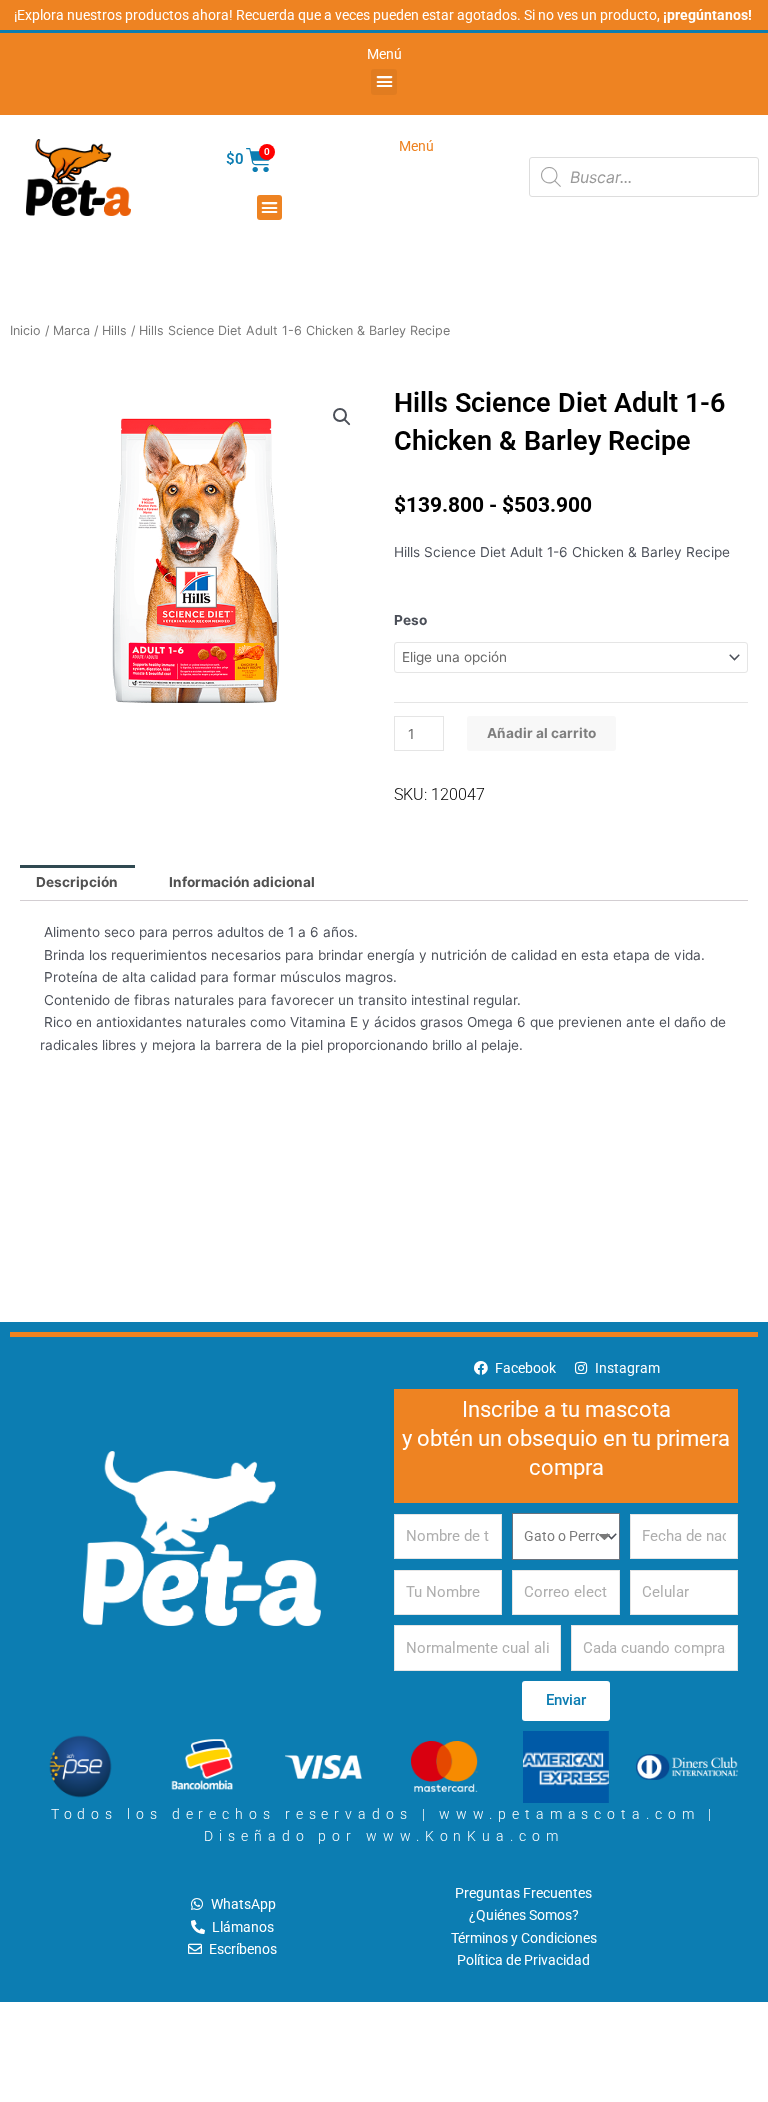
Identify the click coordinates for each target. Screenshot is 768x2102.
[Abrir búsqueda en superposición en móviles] (644, 177)
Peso (410, 620)
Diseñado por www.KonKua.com (383, 1836)
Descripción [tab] (77, 882)
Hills (114, 330)
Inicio (25, 330)
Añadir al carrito (541, 733)
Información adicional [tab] (242, 882)
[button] (384, 82)
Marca (71, 330)
